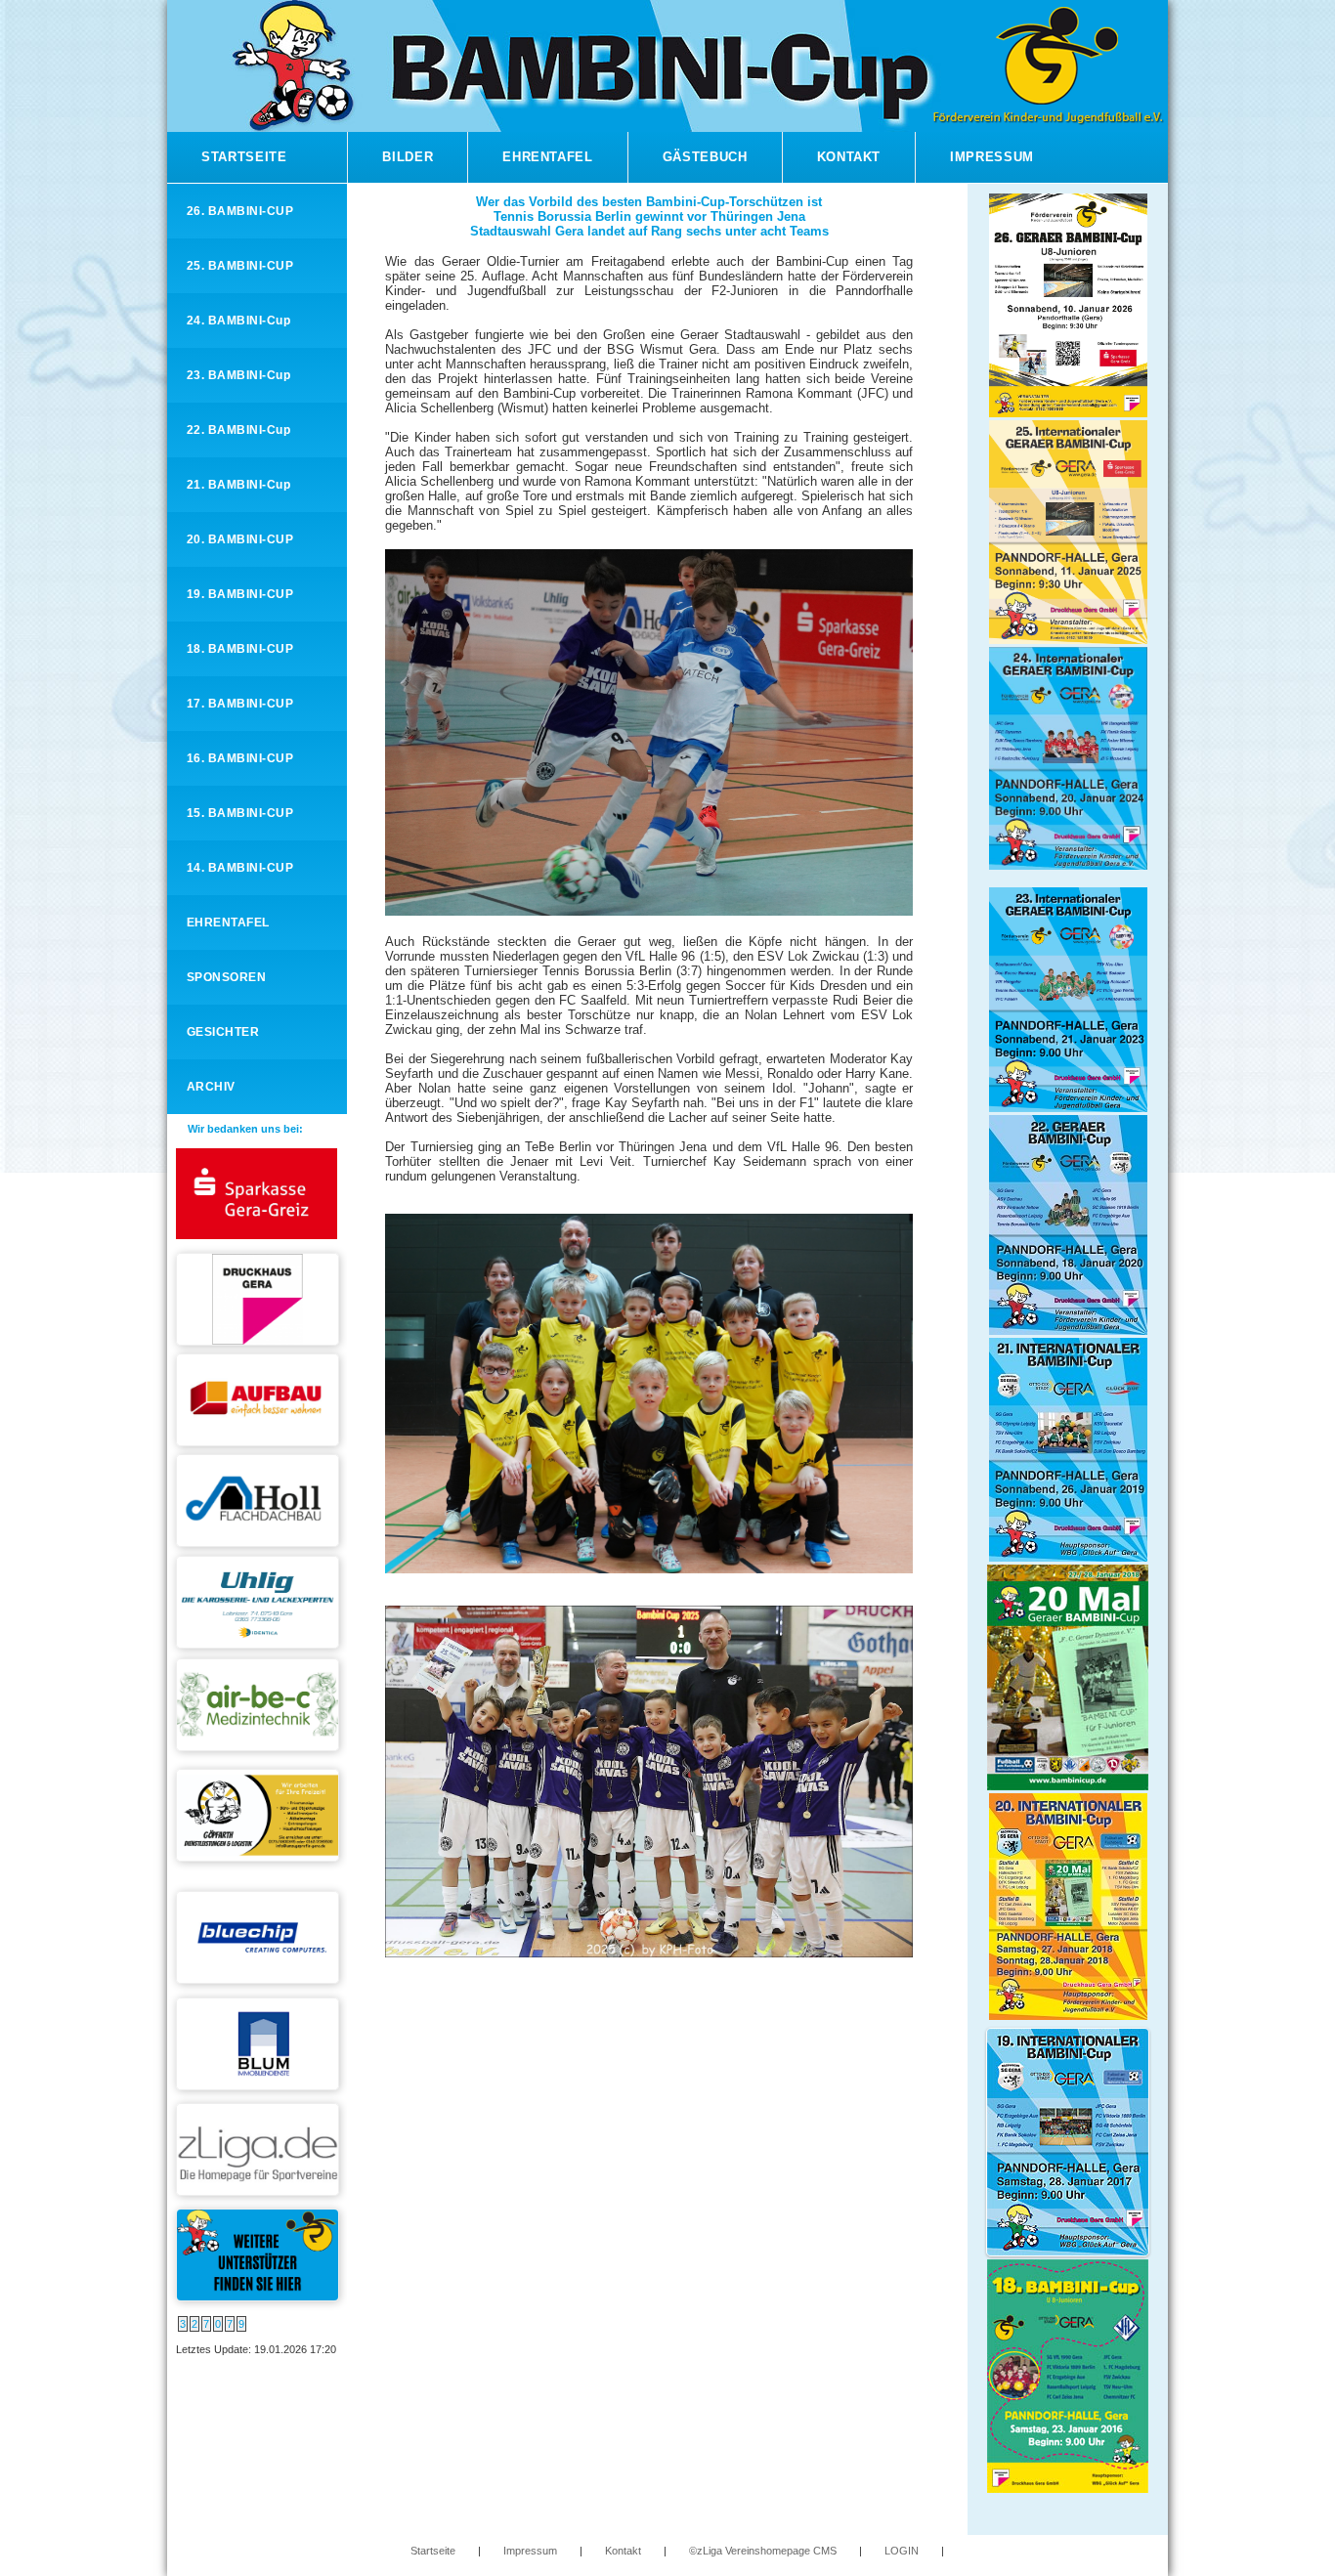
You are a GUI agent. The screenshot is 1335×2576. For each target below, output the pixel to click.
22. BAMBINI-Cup (238, 430)
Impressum (992, 157)
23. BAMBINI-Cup (238, 375)
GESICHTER (223, 1032)
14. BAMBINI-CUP (240, 868)
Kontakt (849, 157)
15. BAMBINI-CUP (240, 813)
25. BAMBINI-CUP (240, 266)
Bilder (408, 157)
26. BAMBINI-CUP (240, 211)
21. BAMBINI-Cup (238, 485)
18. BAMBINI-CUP (240, 649)
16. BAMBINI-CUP (240, 758)
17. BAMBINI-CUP (240, 704)
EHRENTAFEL (228, 923)
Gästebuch (705, 157)
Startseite (244, 157)
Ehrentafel (548, 157)
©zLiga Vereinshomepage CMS (763, 2551)
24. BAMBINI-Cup (238, 321)
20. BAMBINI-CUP (240, 539)
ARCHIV (211, 1087)
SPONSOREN (226, 977)
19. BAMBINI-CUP (240, 594)
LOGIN (902, 2551)
